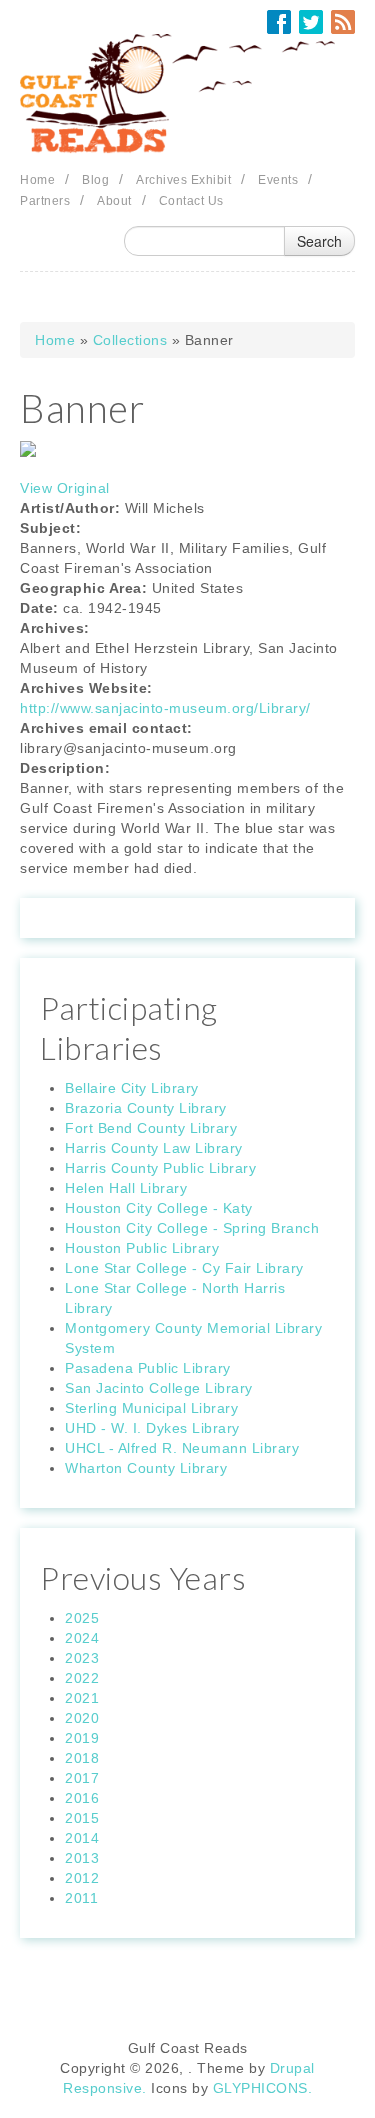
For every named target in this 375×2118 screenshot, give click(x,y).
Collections (130, 340)
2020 (82, 1718)
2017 (82, 1778)
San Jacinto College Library (159, 1388)
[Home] (187, 94)
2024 (82, 1638)
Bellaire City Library (132, 1088)
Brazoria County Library (146, 1108)
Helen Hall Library (126, 1188)
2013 (82, 1858)
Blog (95, 180)
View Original (65, 488)
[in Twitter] (311, 22)
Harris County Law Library (154, 1148)
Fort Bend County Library (151, 1128)
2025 (82, 1618)
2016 (82, 1798)
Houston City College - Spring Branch (192, 1228)
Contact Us (191, 201)
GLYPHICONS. (263, 2088)
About (114, 201)
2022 (82, 1678)
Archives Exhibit (183, 180)
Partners (45, 201)
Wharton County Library (146, 1468)
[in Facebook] (279, 22)
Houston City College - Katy (159, 1208)
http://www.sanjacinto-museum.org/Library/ (165, 708)
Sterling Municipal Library (151, 1408)
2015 (82, 1818)
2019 (82, 1738)
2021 (82, 1698)
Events (278, 180)
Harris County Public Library (160, 1168)
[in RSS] (343, 22)
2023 (82, 1658)
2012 (82, 1878)
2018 (82, 1758)
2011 (81, 1898)
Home (37, 180)
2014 (82, 1838)
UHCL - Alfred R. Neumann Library (182, 1448)
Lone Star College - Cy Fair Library (184, 1268)
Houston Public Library (142, 1248)
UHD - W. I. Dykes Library (152, 1428)
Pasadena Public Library (148, 1368)
